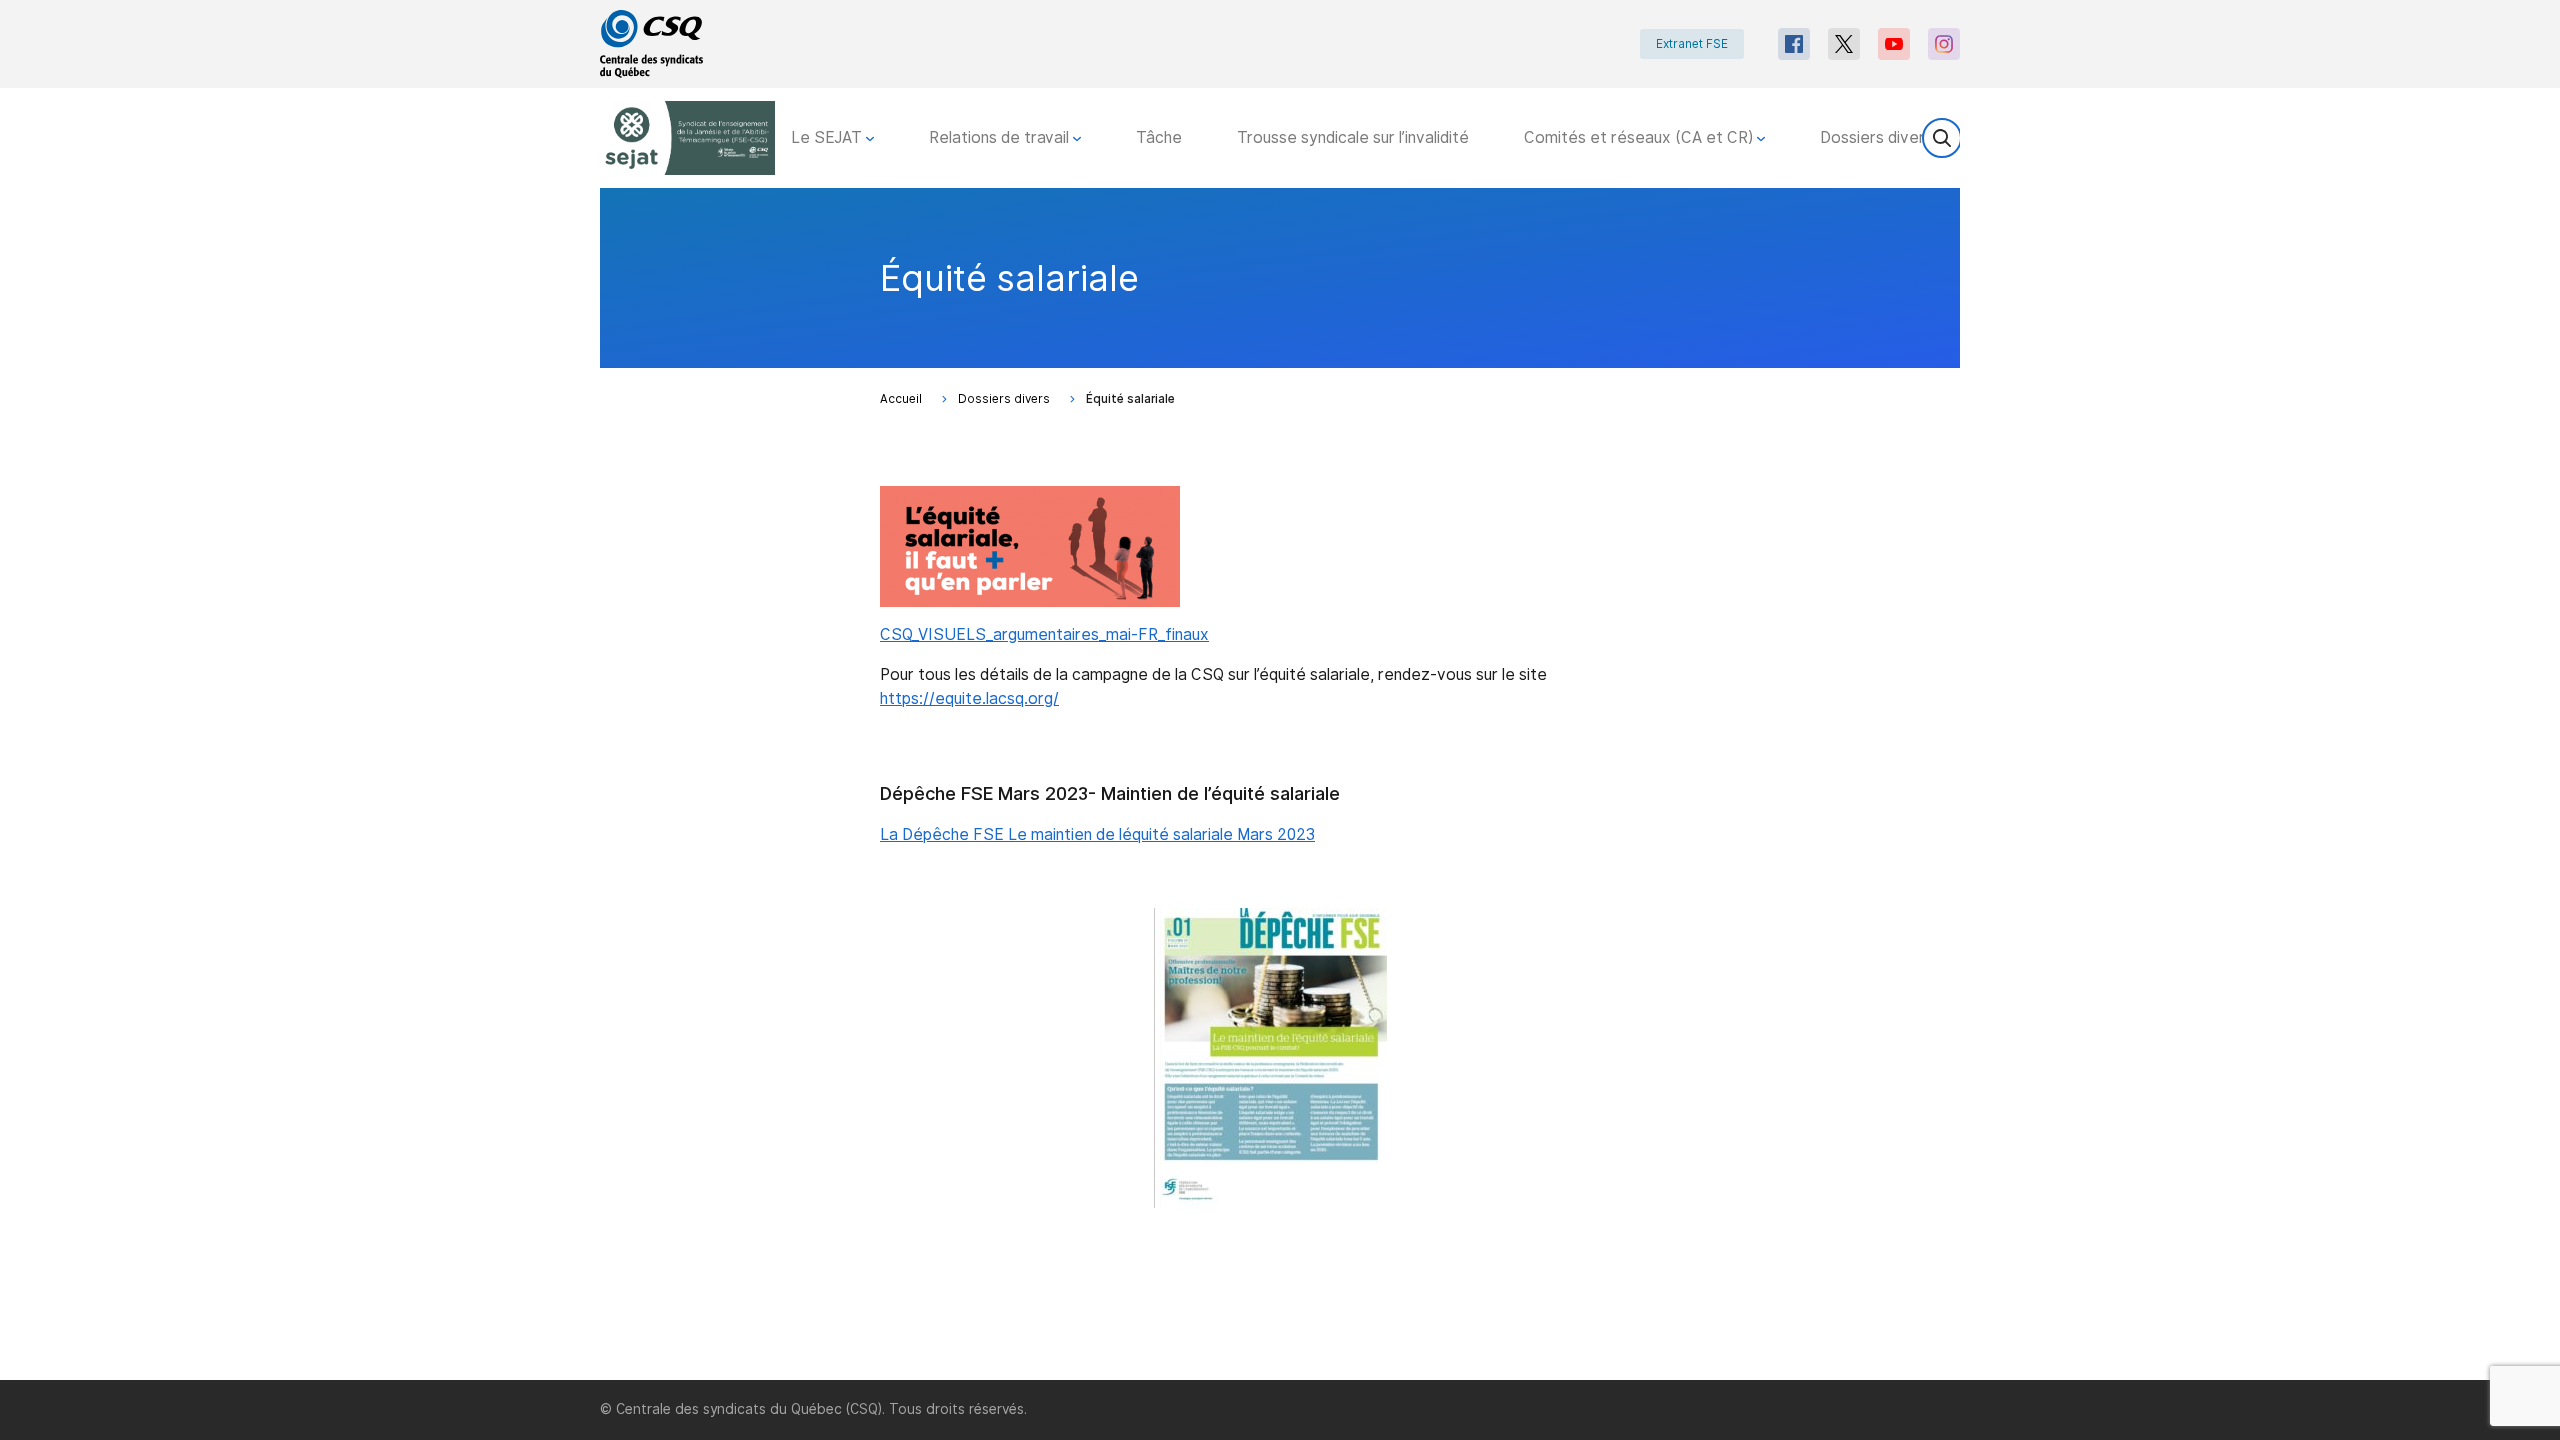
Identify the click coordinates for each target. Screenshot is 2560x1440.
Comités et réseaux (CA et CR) (1640, 137)
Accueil (901, 399)
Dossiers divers (1878, 137)
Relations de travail (1001, 137)
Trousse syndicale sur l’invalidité (1353, 137)
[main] (1280, 784)
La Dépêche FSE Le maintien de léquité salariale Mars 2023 (1097, 834)
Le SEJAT (828, 137)
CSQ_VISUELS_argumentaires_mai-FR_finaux (1044, 634)
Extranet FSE (1692, 44)
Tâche (1159, 137)
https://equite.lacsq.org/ (969, 698)
